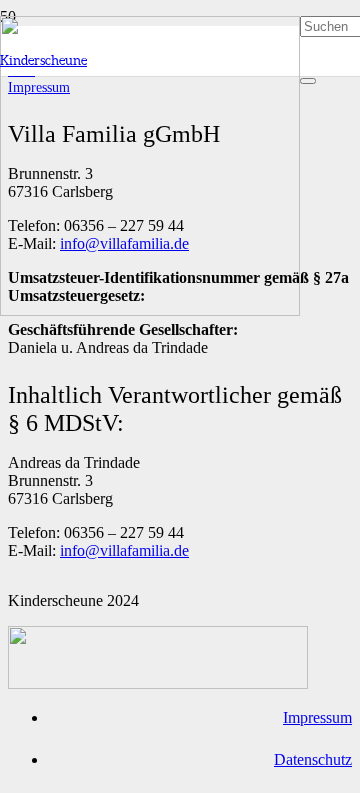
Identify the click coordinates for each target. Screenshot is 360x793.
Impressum (317, 717)
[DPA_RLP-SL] (158, 683)
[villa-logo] (150, 310)
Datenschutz (313, 759)
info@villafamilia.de (124, 550)
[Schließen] (308, 81)
